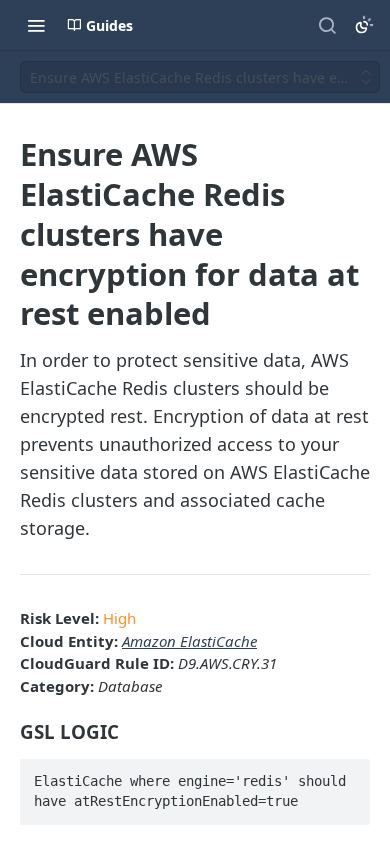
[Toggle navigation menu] (36, 25)
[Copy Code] (346, 775)
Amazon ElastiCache (189, 641)
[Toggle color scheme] (364, 25)
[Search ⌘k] (327, 25)
